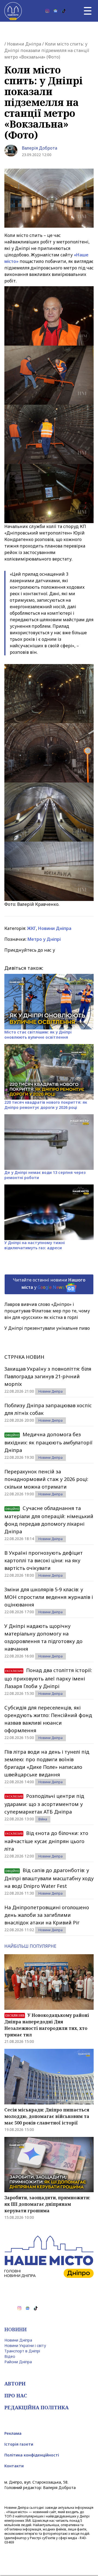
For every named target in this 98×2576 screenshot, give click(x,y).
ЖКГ (31, 928)
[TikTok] (64, 11)
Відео (10, 2356)
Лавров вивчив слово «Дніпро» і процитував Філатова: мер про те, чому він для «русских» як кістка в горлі (47, 1311)
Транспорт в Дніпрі (22, 2351)
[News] (56, 11)
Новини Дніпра (24, 44)
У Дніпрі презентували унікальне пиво (47, 1328)
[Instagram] (47, 11)
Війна (43, 1819)
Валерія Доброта (39, 148)
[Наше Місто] (13, 11)
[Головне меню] (88, 11)
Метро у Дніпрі (44, 939)
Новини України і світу (25, 2345)
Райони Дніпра (18, 2362)
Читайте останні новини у (49, 1284)
